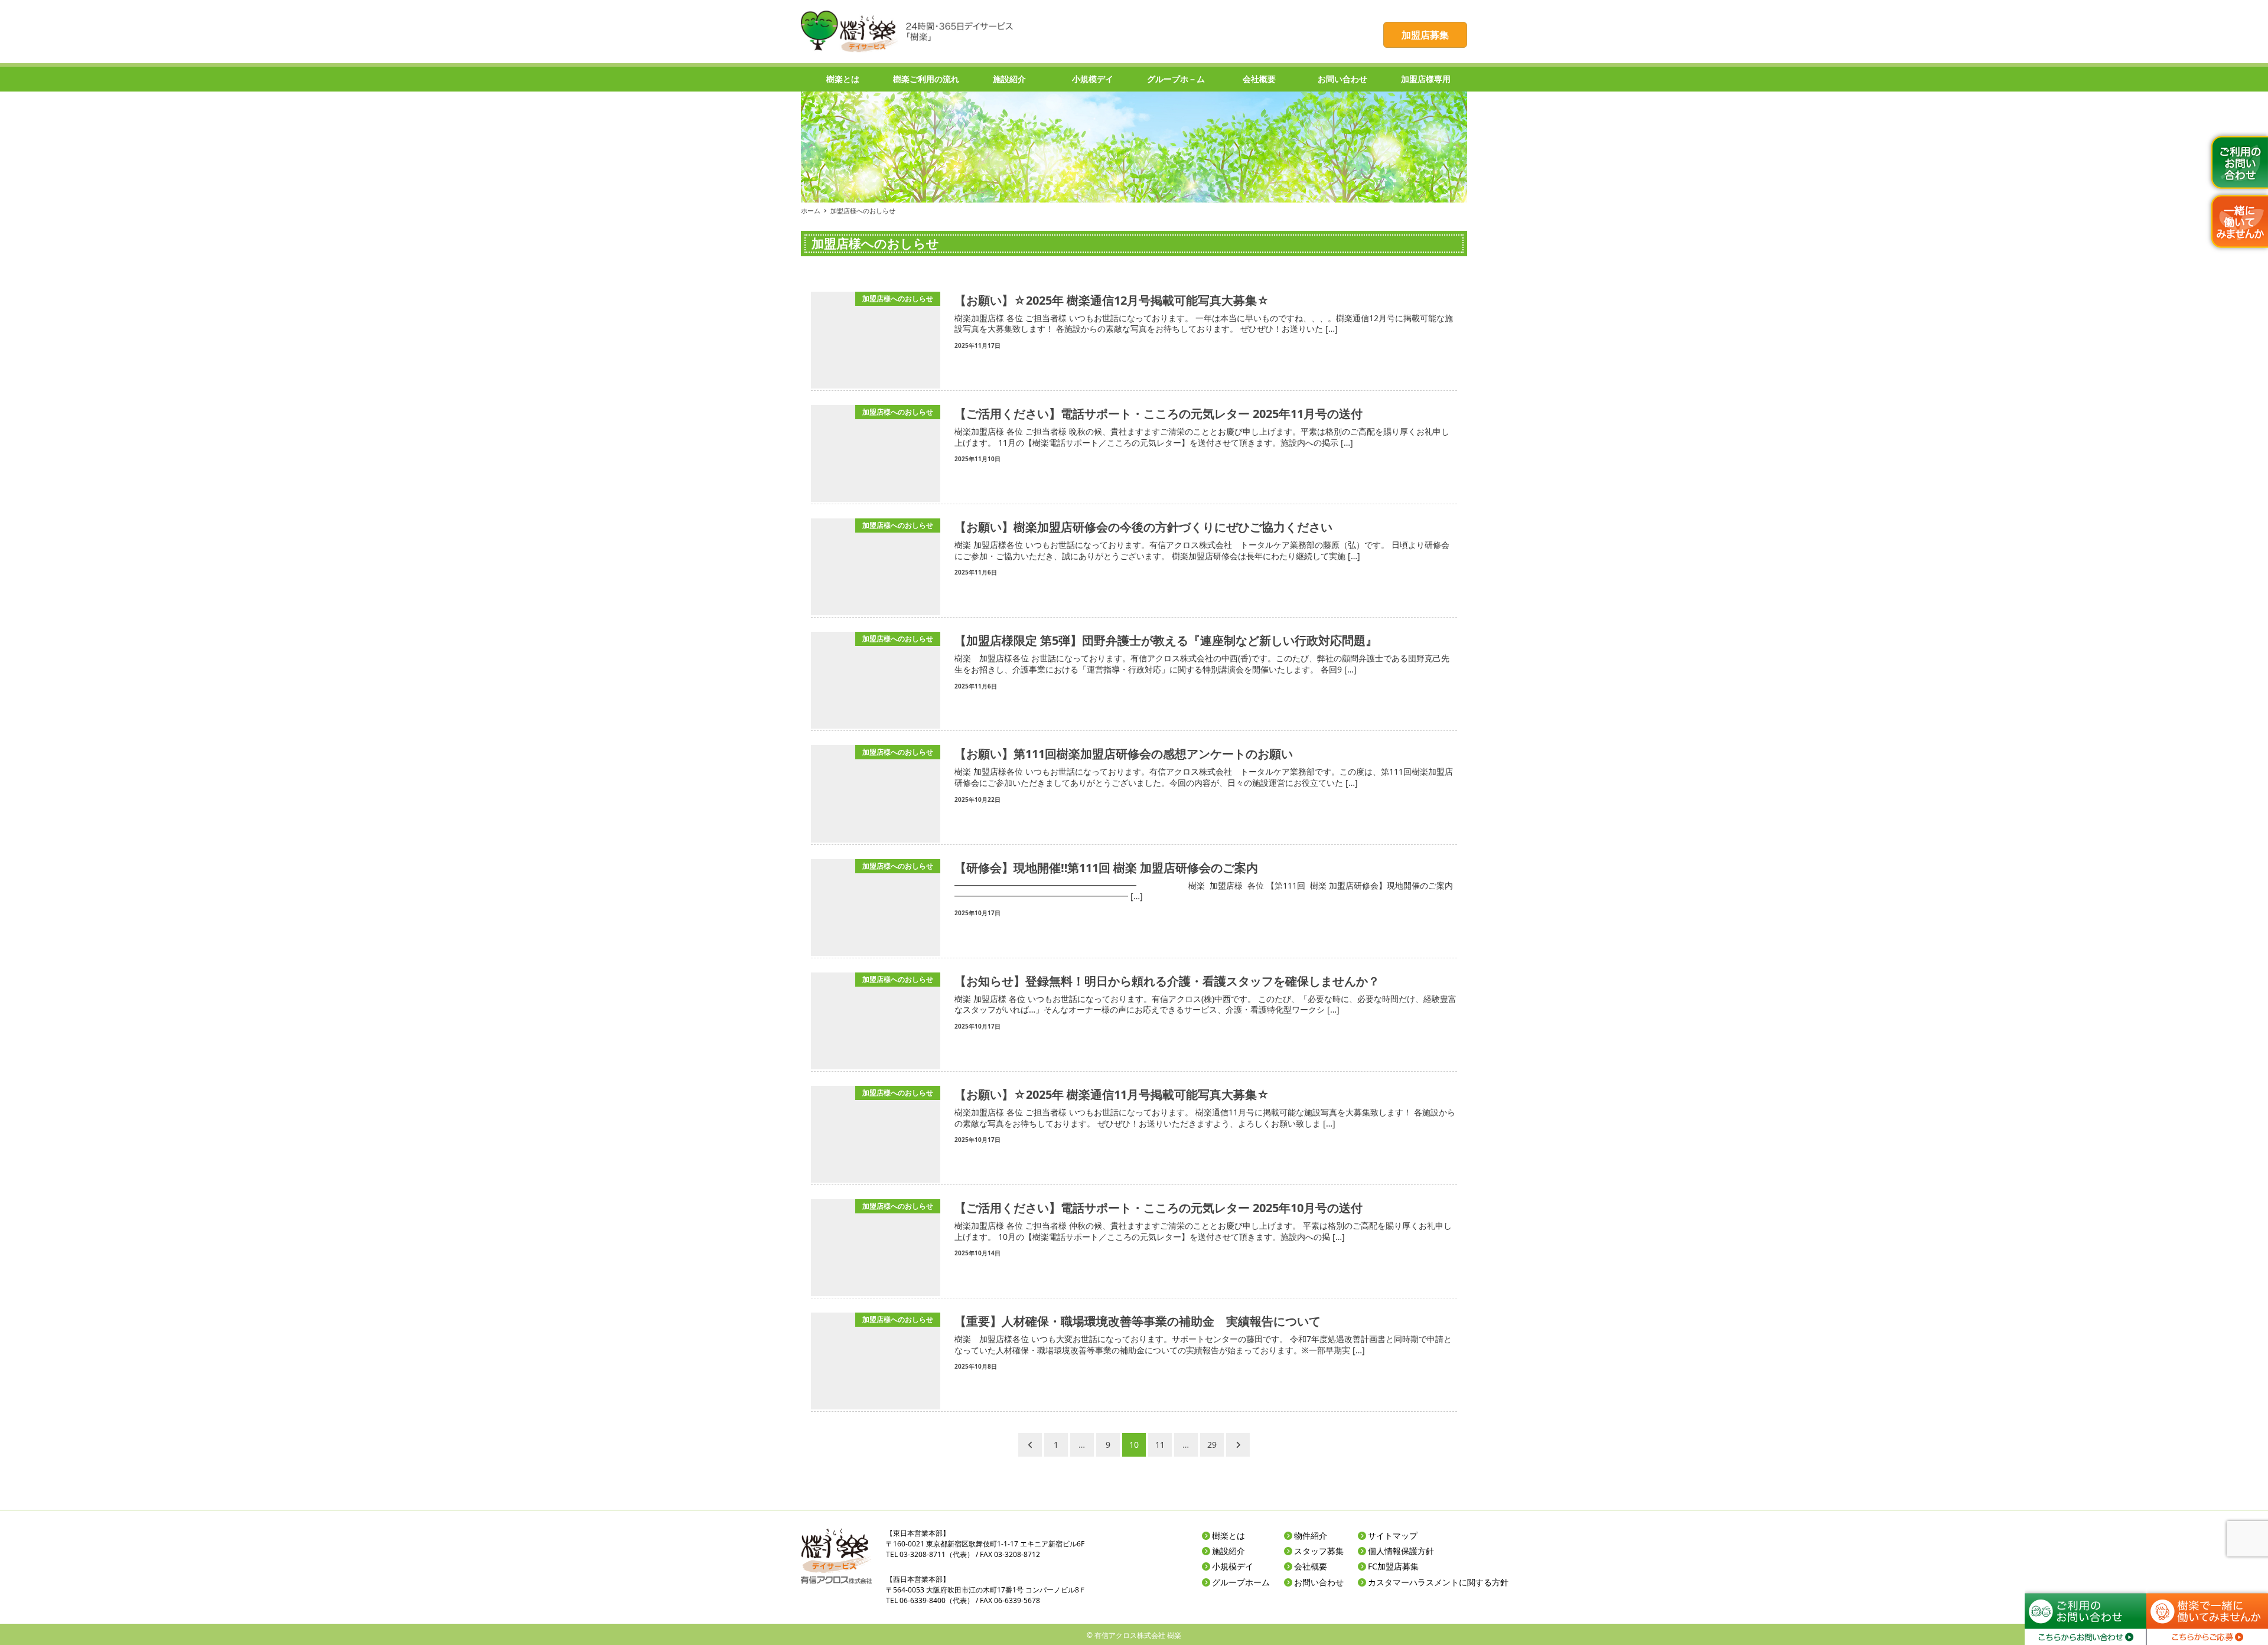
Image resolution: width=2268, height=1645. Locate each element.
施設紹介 (1228, 1551)
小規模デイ (1233, 1566)
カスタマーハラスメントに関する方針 (1438, 1582)
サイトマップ (1393, 1535)
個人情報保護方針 (1401, 1551)
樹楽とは (1228, 1535)
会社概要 (1311, 1566)
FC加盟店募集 (1393, 1566)
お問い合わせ (1319, 1582)
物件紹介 (1311, 1535)
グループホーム (1241, 1582)
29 (1212, 1445)
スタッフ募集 (1319, 1551)
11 (1160, 1445)
